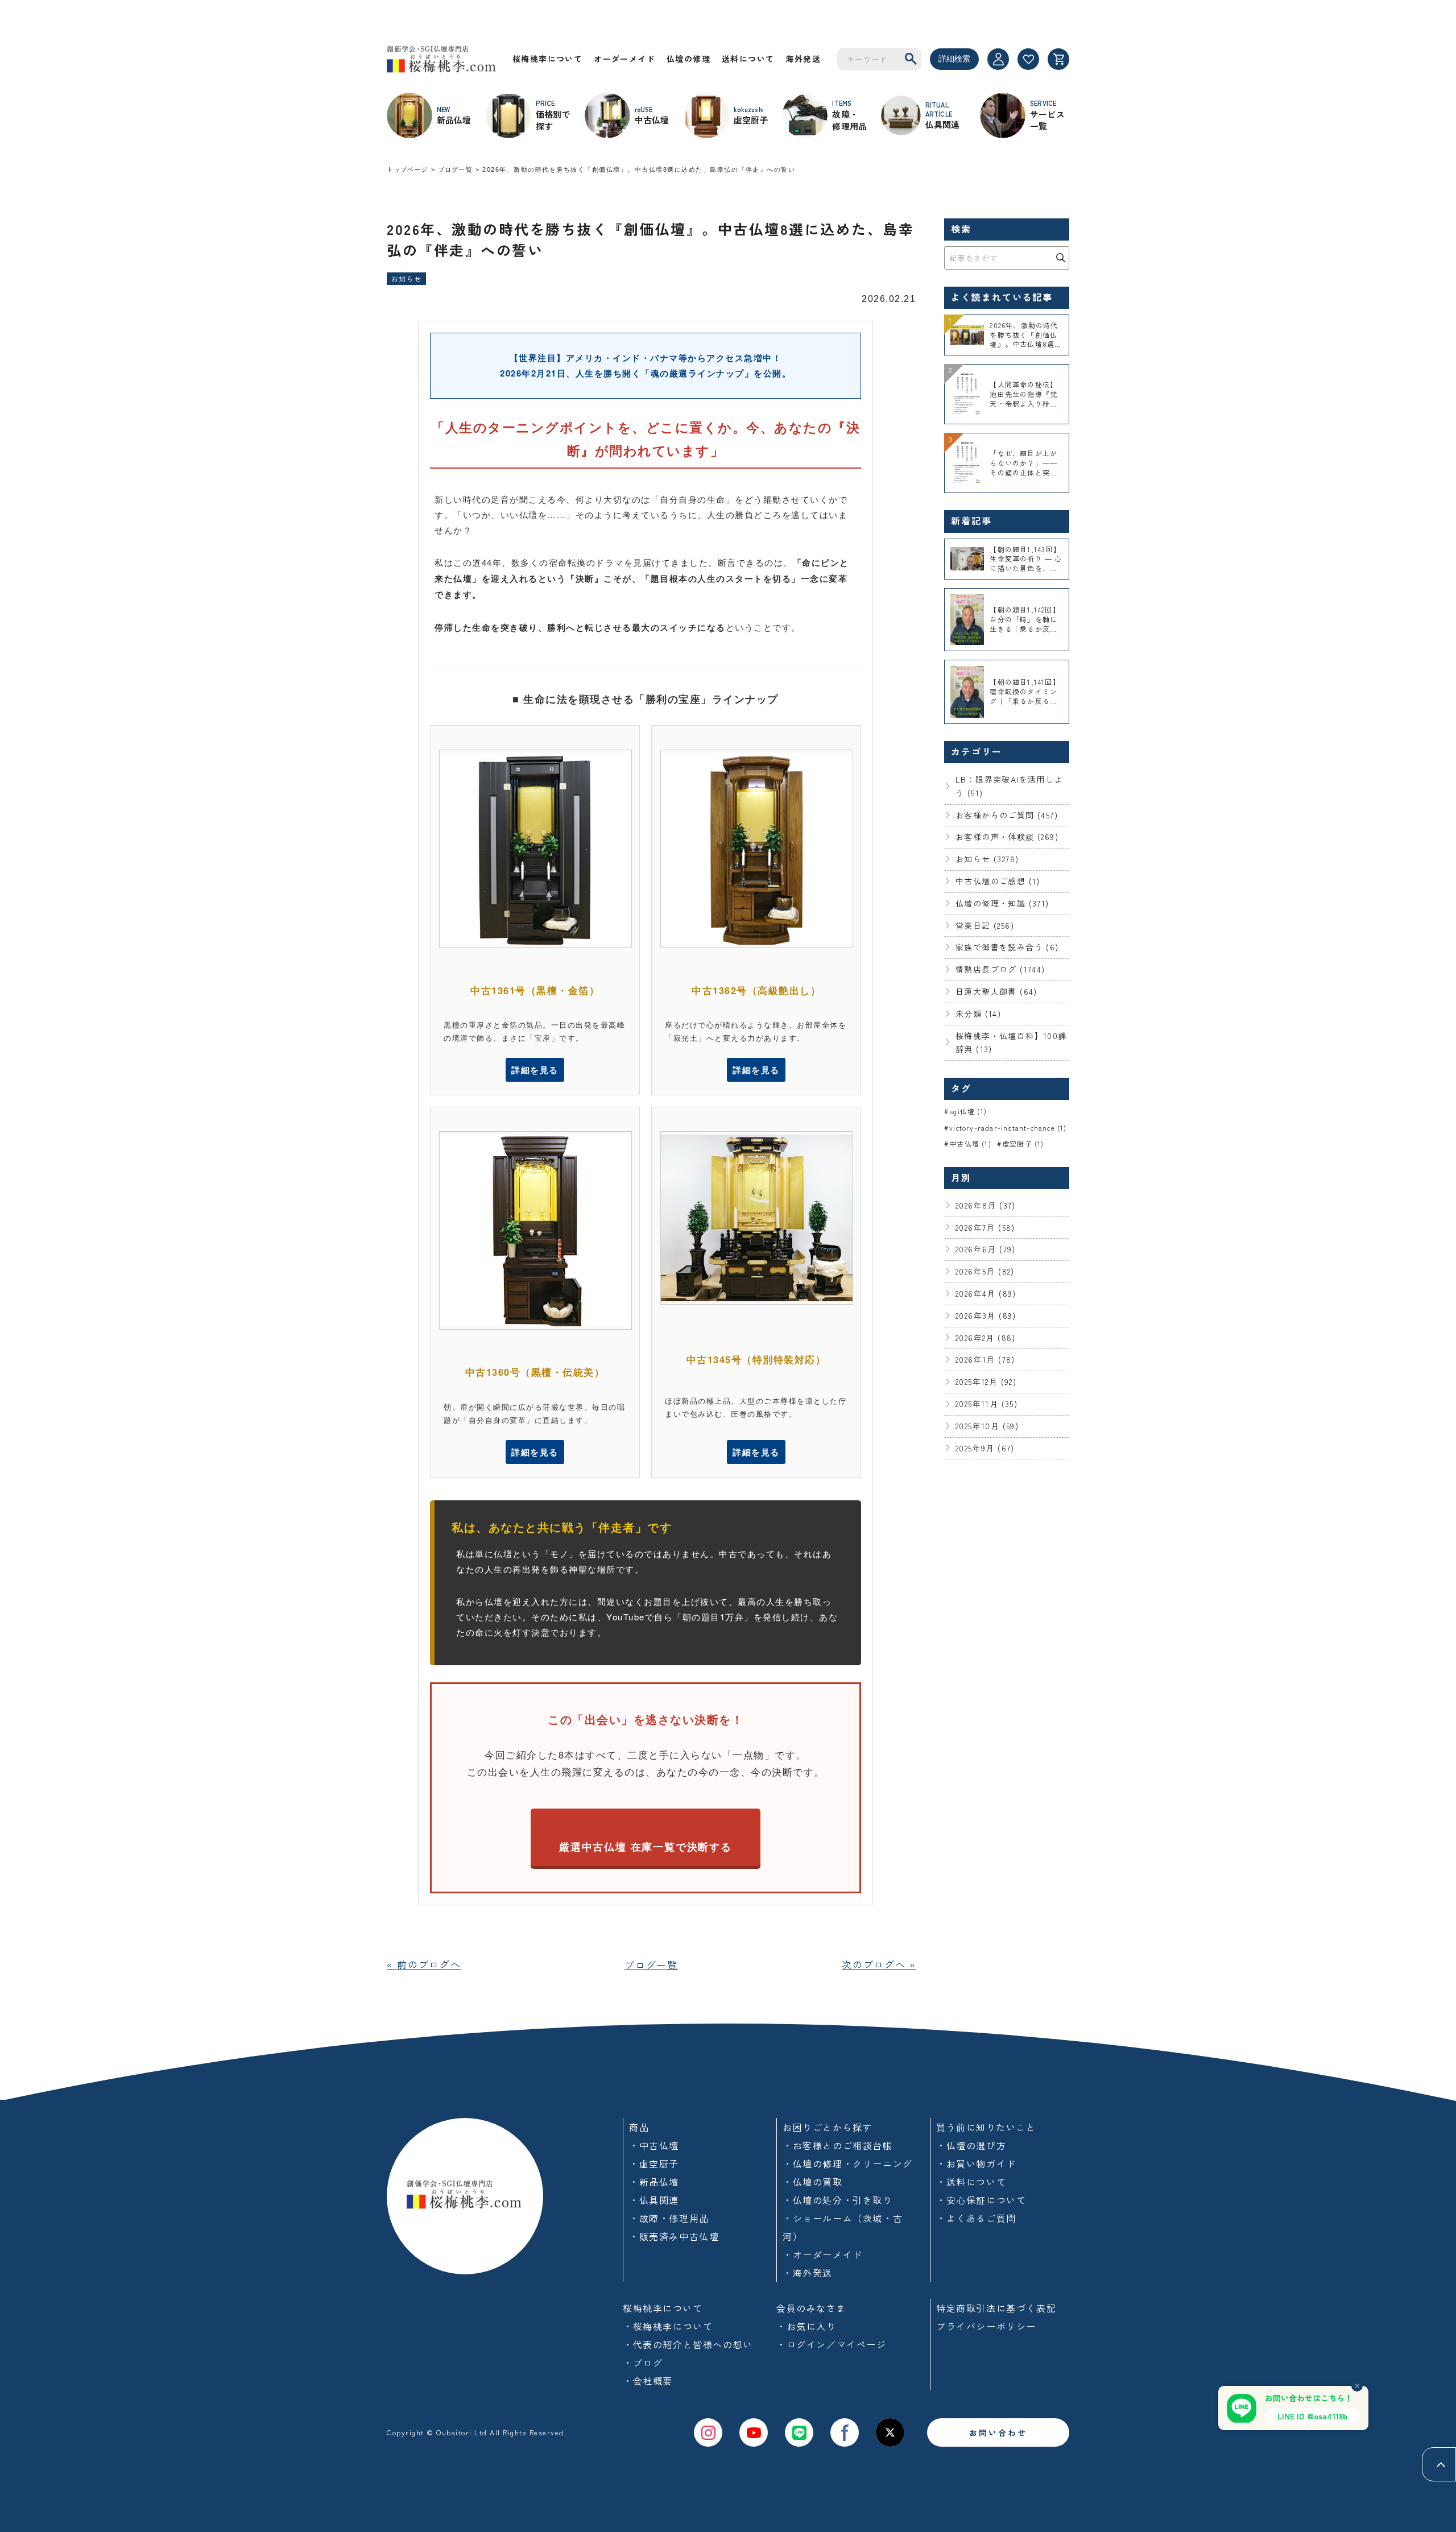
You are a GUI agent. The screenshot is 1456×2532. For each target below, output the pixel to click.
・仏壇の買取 (813, 2182)
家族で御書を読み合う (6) (1007, 947)
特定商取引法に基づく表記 (996, 2308)
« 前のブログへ (424, 1964)
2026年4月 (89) (986, 1293)
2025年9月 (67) (985, 1448)
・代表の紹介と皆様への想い (688, 2344)
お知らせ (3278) (987, 859)
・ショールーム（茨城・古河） (843, 2227)
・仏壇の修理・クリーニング (848, 2163)
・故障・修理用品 (669, 2218)
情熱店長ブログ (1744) (1000, 969)
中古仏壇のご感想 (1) (998, 881)
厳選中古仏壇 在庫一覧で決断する (646, 1847)
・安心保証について (981, 2200)
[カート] (1058, 59)
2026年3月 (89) (986, 1315)
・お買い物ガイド (976, 2163)
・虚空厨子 (654, 2163)
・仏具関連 (654, 2200)
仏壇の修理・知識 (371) (1002, 903)
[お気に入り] (1028, 59)
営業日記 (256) (985, 925)
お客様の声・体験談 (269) (1007, 837)
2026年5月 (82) (985, 1271)
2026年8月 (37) (986, 1205)
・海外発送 (808, 2273)
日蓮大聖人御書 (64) (996, 991)
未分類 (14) (978, 1013)
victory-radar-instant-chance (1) (1008, 1128)
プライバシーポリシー (986, 2326)
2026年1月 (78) (985, 1359)
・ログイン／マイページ (832, 2344)
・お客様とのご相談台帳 (838, 2145)
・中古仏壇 (654, 2145)
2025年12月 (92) (986, 1381)
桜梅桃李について (547, 59)
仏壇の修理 (688, 59)
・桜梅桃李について (668, 2326)
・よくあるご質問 (976, 2218)
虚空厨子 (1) (1023, 1143)
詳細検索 (954, 59)
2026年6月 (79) (986, 1249)
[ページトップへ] (1439, 2464)
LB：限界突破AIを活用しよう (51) (1009, 786)
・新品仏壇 (654, 2182)
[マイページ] (998, 59)
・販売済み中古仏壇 (674, 2236)
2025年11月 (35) (986, 1404)
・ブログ (643, 2363)
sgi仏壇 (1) (968, 1111)
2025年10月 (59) (987, 1426)
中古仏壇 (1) (970, 1143)
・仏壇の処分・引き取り (838, 2200)
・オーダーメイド (823, 2254)
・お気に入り (806, 2326)
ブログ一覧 (455, 169)
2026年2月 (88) (986, 1338)
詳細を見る (535, 1070)
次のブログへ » (879, 1964)
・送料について (971, 2182)
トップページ (408, 169)
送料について (748, 59)
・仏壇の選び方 (971, 2145)
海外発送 (803, 59)
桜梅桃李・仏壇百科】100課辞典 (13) (1011, 1042)
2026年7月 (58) (985, 1227)
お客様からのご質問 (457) (1007, 815)
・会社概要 (648, 2381)
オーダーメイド (624, 59)
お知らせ (406, 278)
